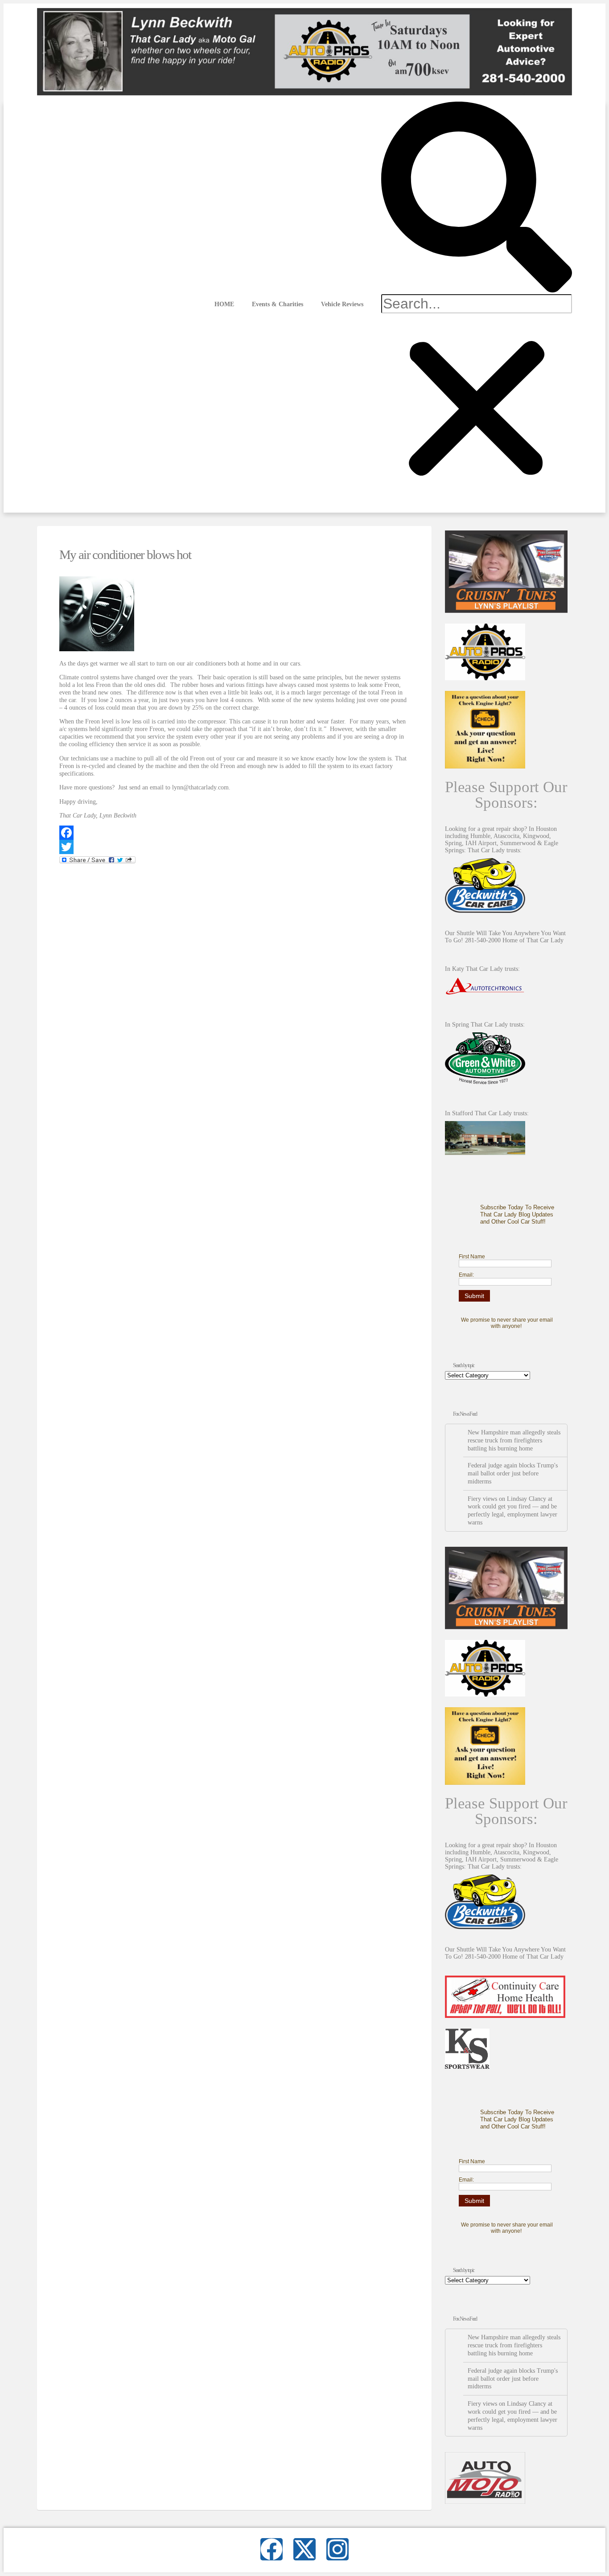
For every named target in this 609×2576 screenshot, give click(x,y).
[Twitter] (234, 847)
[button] (477, 198)
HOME (224, 304)
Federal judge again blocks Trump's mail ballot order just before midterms (513, 1473)
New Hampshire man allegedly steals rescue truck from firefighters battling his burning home (514, 1440)
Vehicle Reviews (342, 304)
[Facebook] (234, 833)
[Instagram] (337, 2549)
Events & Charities (278, 304)
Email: (466, 1275)
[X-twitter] (304, 2549)
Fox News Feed (465, 1414)
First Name (472, 1257)
